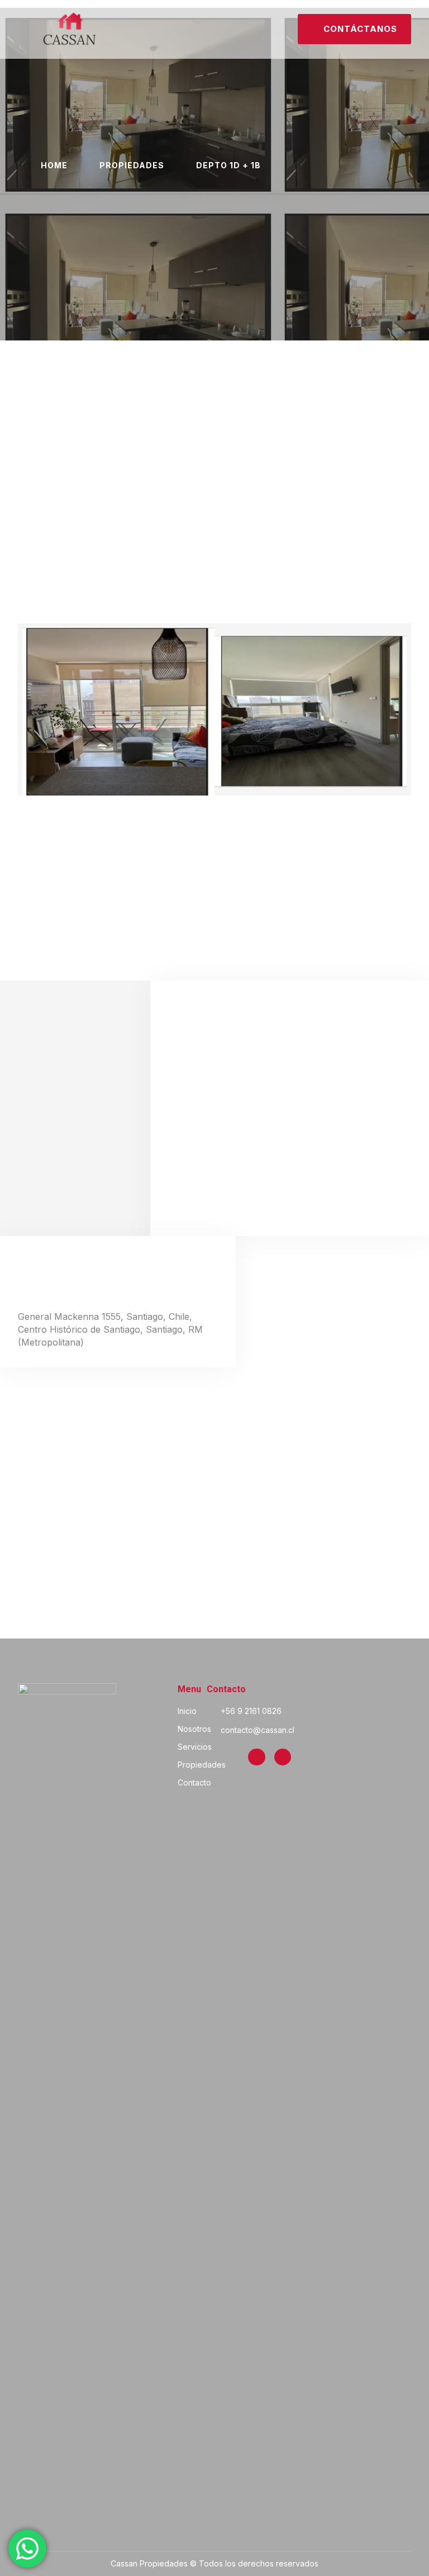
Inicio (187, 1711)
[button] (26, 29)
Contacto (194, 1782)
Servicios (195, 1747)
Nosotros (194, 1729)
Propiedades (202, 1765)
